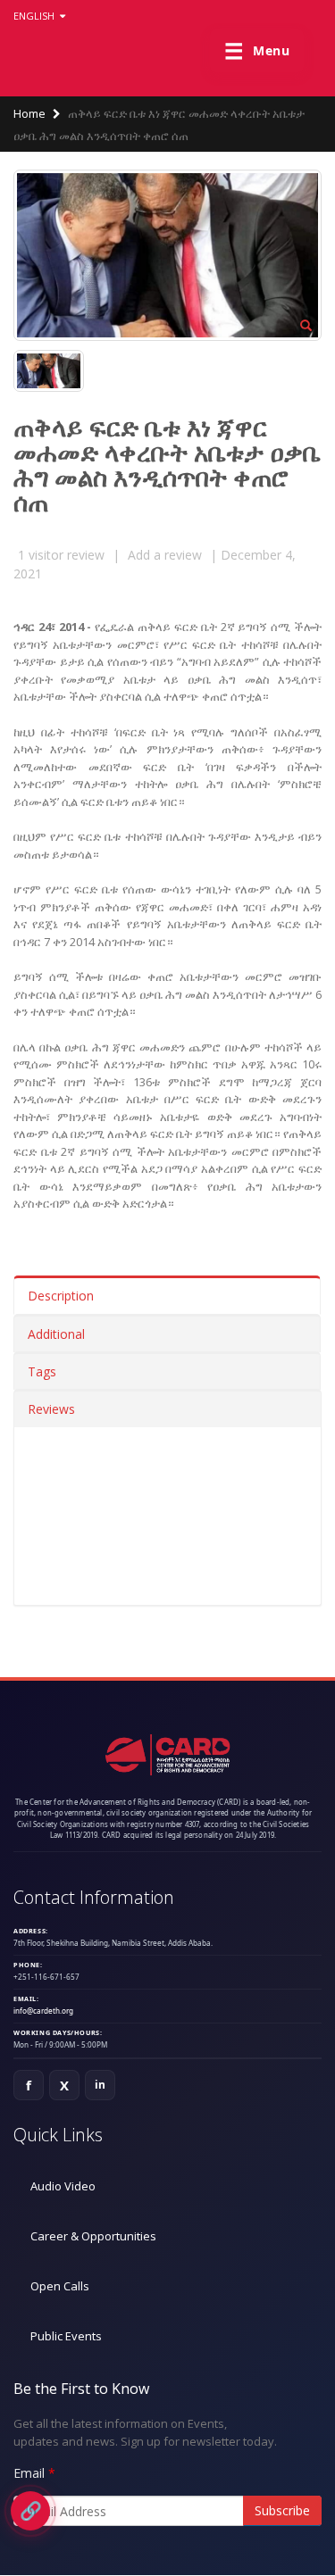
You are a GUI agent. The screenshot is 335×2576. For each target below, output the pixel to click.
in (100, 2085)
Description (61, 1296)
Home (29, 113)
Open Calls (60, 2286)
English (35, 16)
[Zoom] (306, 327)
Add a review (165, 555)
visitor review (61, 555)
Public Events (66, 2336)
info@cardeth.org (43, 2011)
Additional (56, 1334)
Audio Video (63, 2186)
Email (29, 2473)
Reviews (51, 1409)
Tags (42, 1371)
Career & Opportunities (93, 2236)
